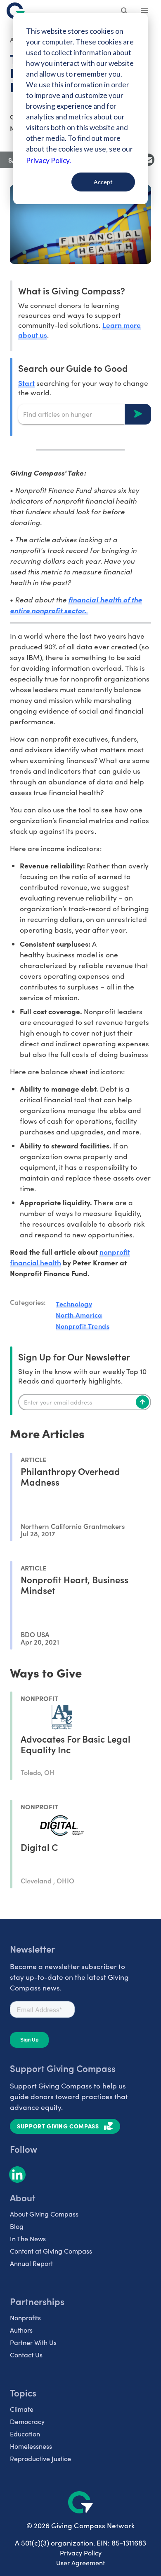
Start (26, 383)
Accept (103, 182)
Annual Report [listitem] (31, 2263)
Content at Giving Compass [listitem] (51, 2251)
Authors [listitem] (21, 2330)
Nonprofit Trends (83, 1326)
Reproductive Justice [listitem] (40, 2458)
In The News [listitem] (28, 2239)
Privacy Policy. (49, 160)
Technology (74, 1304)
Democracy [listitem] (27, 2421)
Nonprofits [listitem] (25, 2318)
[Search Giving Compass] (125, 12)
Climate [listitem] (22, 2409)
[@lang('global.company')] (16, 11)
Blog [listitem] (17, 2226)
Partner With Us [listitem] (33, 2342)
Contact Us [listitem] (26, 2355)
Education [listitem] (25, 2434)
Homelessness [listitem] (31, 2446)
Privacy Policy (81, 2553)
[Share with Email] (148, 160)
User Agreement (80, 2563)
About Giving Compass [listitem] (44, 2214)
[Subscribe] (142, 1402)
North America (79, 1315)
